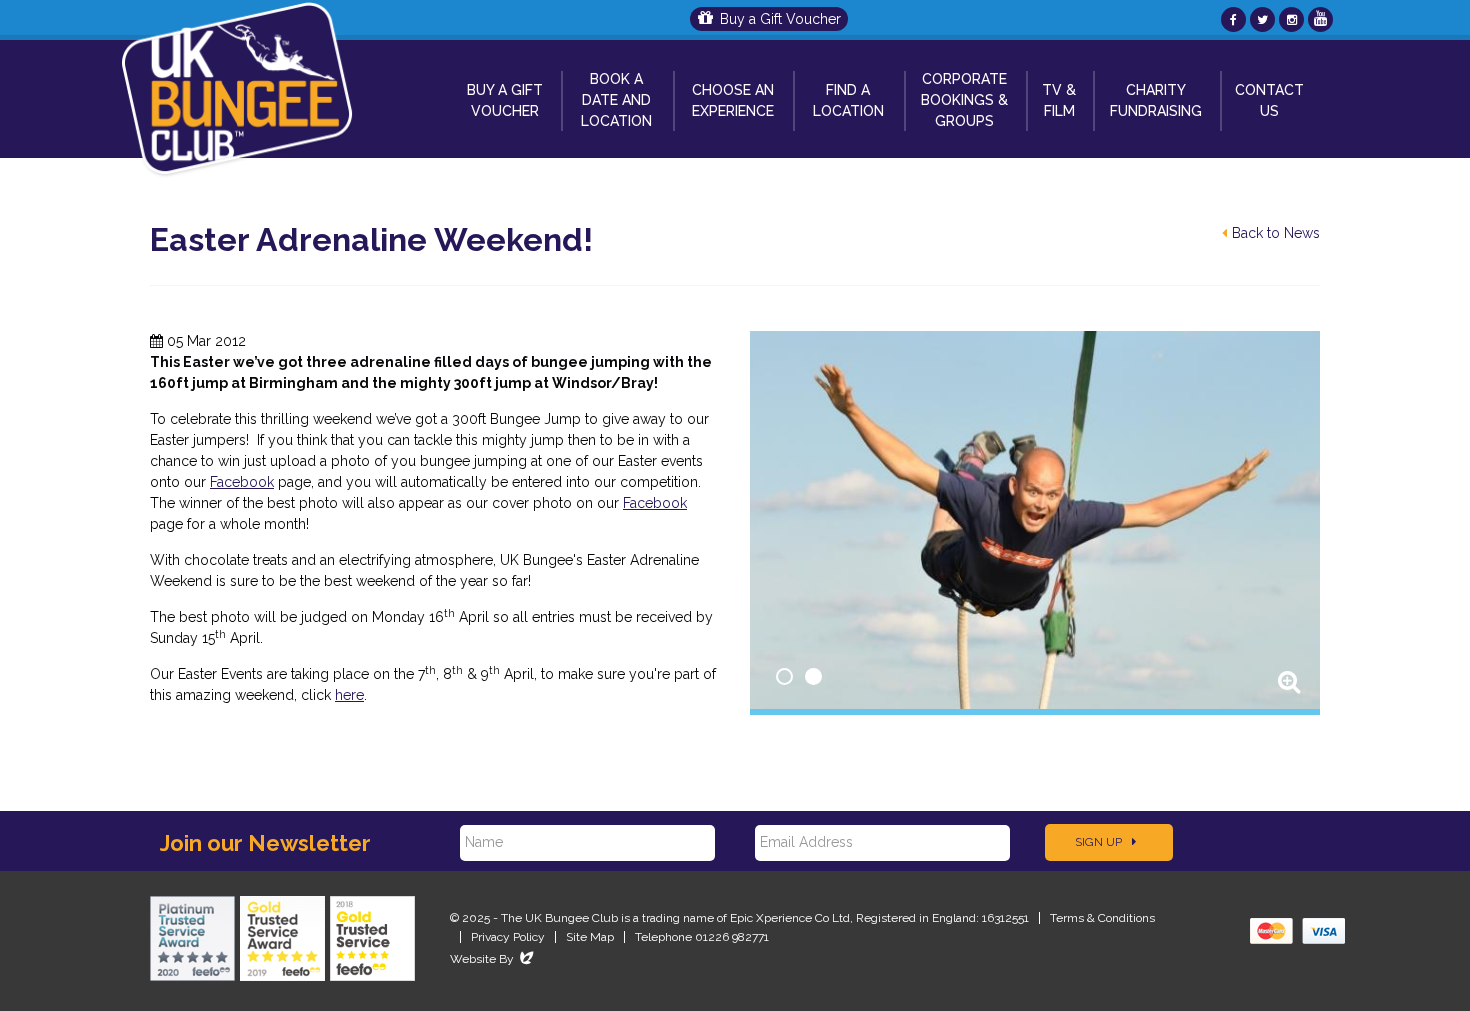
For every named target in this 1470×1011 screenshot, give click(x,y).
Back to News (1276, 233)
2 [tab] (813, 676)
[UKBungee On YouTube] (1320, 19)
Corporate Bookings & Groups (964, 100)
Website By (493, 959)
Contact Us (1269, 100)
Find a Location (848, 100)
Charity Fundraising (1156, 100)
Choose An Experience (733, 100)
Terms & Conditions (1102, 918)
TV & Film (1059, 100)
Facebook (242, 482)
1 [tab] (784, 676)
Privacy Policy (508, 937)
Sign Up (1100, 842)
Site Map (590, 937)
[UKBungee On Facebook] (1233, 19)
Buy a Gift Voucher (780, 19)
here (349, 695)
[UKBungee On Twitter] (1262, 19)
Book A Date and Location (616, 100)
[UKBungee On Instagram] (1291, 19)
